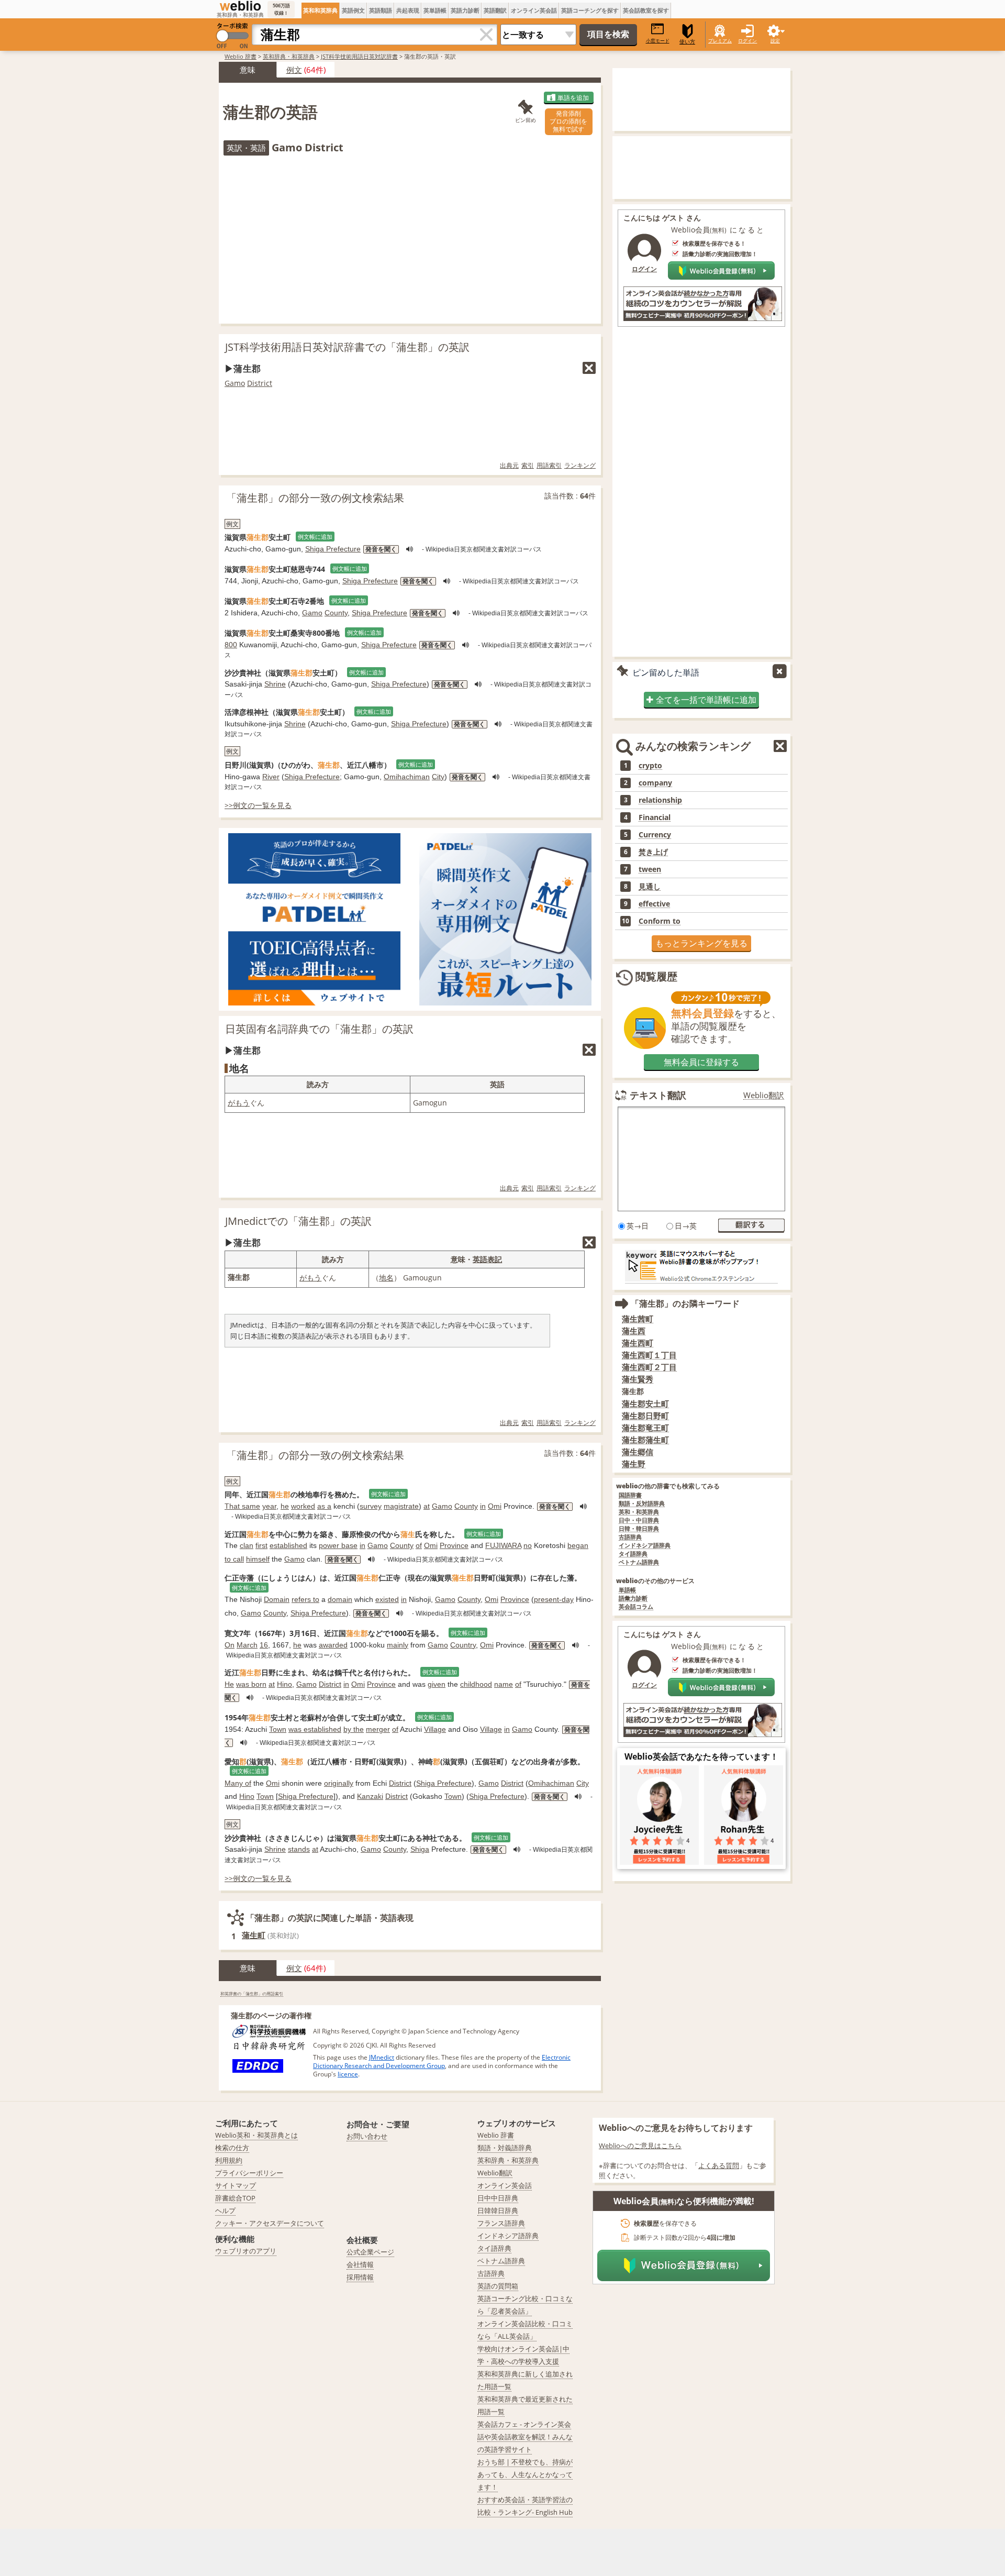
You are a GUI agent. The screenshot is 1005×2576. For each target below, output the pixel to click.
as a (324, 1506)
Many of (238, 1783)
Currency (655, 835)
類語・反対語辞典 (642, 1504)
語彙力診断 (633, 1599)
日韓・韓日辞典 (639, 1529)
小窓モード (658, 41)
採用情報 (360, 2277)
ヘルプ (225, 2210)
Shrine (275, 684)
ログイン (747, 41)
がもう (239, 1103)
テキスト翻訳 (658, 1095)
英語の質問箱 (498, 2286)
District (260, 383)
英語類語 (381, 10)
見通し (650, 887)
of (419, 1545)
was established (315, 1729)
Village (435, 1729)
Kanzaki (370, 1796)
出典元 (509, 465)
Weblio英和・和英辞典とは (256, 2135)
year (269, 1506)
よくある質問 (719, 2165)
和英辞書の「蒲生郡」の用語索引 (252, 1993)
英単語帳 (435, 10)
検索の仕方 (232, 2148)
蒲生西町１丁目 (649, 1355)
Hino (284, 1684)
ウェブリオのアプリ (246, 2251)
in (483, 1506)
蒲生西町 (638, 1343)
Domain (277, 1599)
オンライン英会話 (534, 10)
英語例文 (353, 10)
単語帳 (627, 1590)
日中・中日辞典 (639, 1521)
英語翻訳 (495, 10)
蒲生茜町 (638, 1319)
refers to (305, 1599)
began (578, 1545)
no (528, 1545)
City (438, 777)
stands (299, 1849)
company (655, 783)
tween (650, 869)
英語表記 (487, 1259)
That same (242, 1506)
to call (234, 1559)
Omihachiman (407, 777)
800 (231, 645)
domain (340, 1599)
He (229, 1684)
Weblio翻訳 (764, 1095)
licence (348, 2074)
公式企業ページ (370, 2252)
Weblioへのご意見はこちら (640, 2146)
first (261, 1545)
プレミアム (720, 41)
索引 (528, 465)
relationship (660, 800)
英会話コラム (636, 1607)
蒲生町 (254, 1935)
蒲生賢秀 (638, 1379)
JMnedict (382, 2057)
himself (258, 1559)
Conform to (660, 921)
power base (338, 1545)
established (288, 1545)
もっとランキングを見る (701, 943)
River (271, 777)
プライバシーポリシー (249, 2173)
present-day (554, 1599)
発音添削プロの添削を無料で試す (568, 121)
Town (278, 1729)
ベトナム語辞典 (639, 1562)
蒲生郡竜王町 (645, 1428)
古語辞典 (630, 1537)
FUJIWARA (503, 1545)
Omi (495, 1506)
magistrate (401, 1506)
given (437, 1684)
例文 (294, 70)
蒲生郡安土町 (645, 1404)
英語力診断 (465, 10)
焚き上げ (653, 852)
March (247, 1645)
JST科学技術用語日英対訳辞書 (359, 56)
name (504, 1684)
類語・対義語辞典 (505, 2148)
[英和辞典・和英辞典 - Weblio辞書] (240, 6)
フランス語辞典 (501, 2223)
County (336, 613)
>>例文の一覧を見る (258, 805)
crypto (650, 766)
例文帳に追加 (315, 537)
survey (371, 1506)
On (230, 1645)
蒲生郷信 (638, 1452)
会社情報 (360, 2264)
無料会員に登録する (701, 1062)
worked (303, 1506)
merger (378, 1729)
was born (251, 1684)
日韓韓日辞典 (498, 2210)
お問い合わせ (367, 2136)
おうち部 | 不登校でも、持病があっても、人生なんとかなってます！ (525, 2474)
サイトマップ (236, 2185)
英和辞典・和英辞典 (289, 56)
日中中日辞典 (498, 2198)
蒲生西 (634, 1331)
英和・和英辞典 (639, 1512)
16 (264, 1645)
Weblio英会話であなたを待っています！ (701, 1756)
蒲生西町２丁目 (649, 1367)
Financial (655, 817)
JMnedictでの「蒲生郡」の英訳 (298, 1221)
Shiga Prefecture (333, 549)
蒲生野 (634, 1464)
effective (654, 904)
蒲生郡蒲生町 (645, 1440)
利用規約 (229, 2160)
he (285, 1506)
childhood (476, 1684)
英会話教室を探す (646, 10)
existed (387, 1599)
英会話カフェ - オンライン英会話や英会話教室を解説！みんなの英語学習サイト (525, 2437)
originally (339, 1783)
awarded (333, 1645)
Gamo (235, 383)
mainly (398, 1645)
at (427, 1506)
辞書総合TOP (235, 2198)
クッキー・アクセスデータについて (270, 2223)
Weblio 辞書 (241, 56)
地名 (386, 1278)
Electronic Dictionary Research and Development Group (442, 2061)
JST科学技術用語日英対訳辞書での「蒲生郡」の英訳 (347, 347)
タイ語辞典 (633, 1554)
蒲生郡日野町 (645, 1416)
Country (463, 1645)
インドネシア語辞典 (645, 1546)
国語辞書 (630, 1495)
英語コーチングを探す (590, 10)
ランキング (580, 465)
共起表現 (408, 10)
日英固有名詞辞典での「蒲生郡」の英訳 (319, 1029)
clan (247, 1545)
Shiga (420, 1849)
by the (354, 1729)
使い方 (687, 42)
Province (454, 1545)
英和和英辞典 (320, 10)
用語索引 (549, 465)
